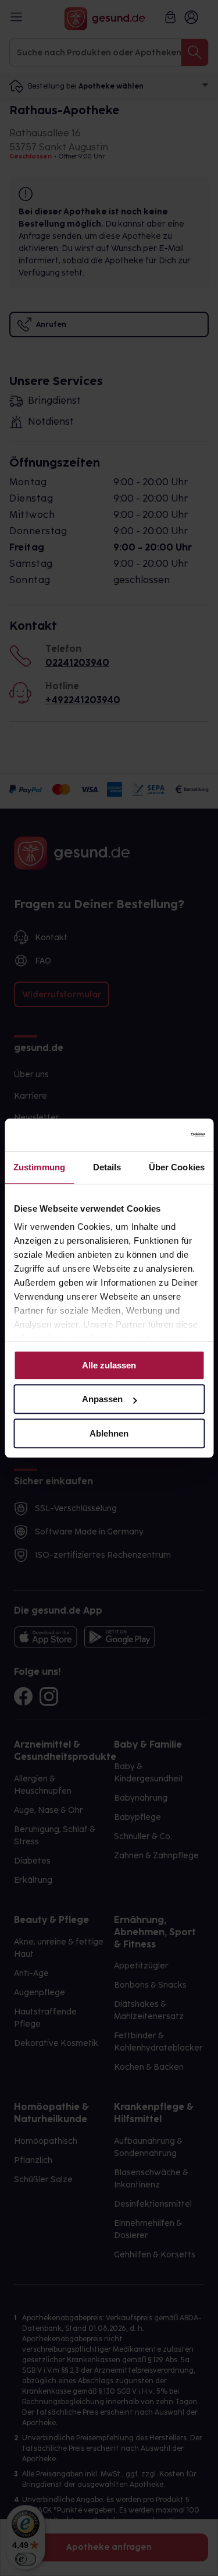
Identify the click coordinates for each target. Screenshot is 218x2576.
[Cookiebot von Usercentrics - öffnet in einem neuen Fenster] (155, 1135)
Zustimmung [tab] (39, 1167)
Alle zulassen (109, 1365)
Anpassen (102, 1399)
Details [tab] (107, 1167)
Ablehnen (109, 1433)
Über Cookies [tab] (177, 1167)
